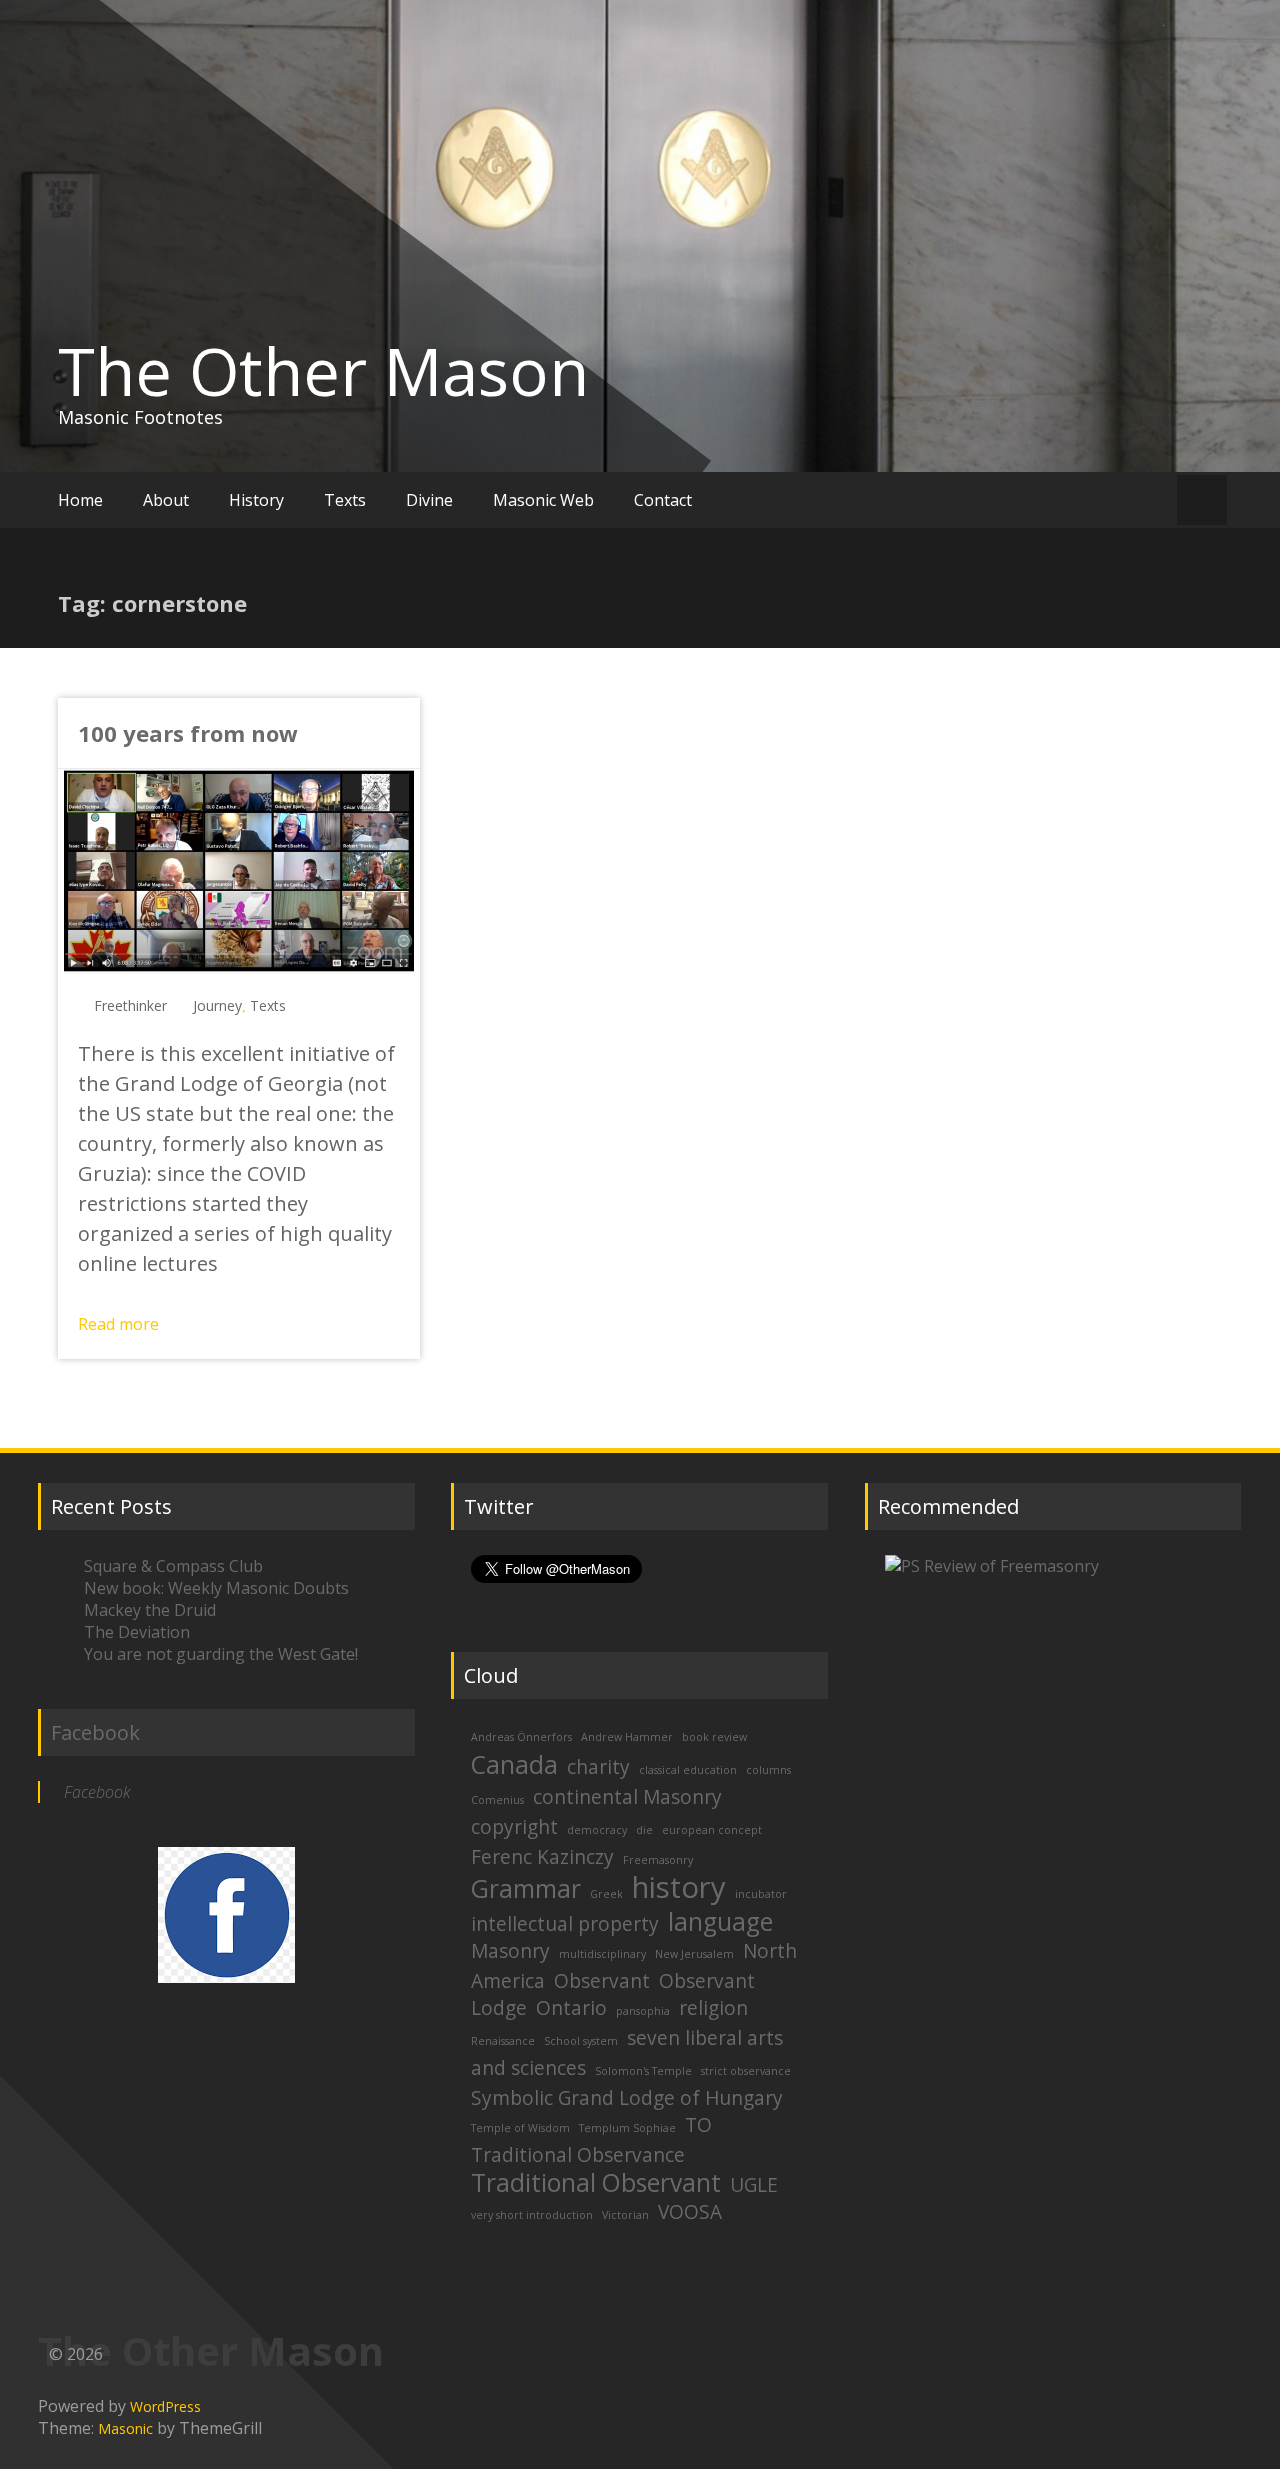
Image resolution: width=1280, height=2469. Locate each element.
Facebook (95, 1732)
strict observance (746, 2071)
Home (80, 500)
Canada (514, 1764)
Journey (217, 1005)
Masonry (510, 1951)
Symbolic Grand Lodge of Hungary (627, 2098)
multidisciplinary (602, 1954)
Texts (345, 500)
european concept (712, 1830)
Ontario (571, 2008)
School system (581, 2041)
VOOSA (690, 2212)
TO (698, 2125)
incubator (761, 1894)
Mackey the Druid (150, 1610)
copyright (514, 1827)
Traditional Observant (596, 2182)
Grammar (526, 1888)
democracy (597, 1830)
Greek (606, 1894)
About (166, 500)
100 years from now (188, 733)
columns (768, 1770)
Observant (602, 1981)
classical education (688, 1770)
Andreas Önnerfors (521, 1737)
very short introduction (532, 2215)
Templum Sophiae (627, 2128)
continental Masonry (627, 1797)
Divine (429, 500)
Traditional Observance (578, 2155)
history (679, 1887)
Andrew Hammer (627, 1737)
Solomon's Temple (643, 2071)
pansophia (643, 2011)
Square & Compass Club (173, 1566)
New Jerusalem (694, 1954)
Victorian (625, 2215)
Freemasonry (658, 1860)
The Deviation (137, 1632)
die (644, 1830)
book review (714, 1737)
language (720, 1921)
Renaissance (503, 2041)
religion (713, 2008)
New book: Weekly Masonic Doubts (216, 1588)
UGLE (754, 2185)
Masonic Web (543, 500)
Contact (663, 500)
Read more (118, 1324)
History (256, 500)
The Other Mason (323, 371)
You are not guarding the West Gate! (221, 1654)
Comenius (497, 1800)
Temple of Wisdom (520, 2128)
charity (598, 1767)
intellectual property (565, 1924)
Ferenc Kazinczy (542, 1857)
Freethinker (130, 1005)
